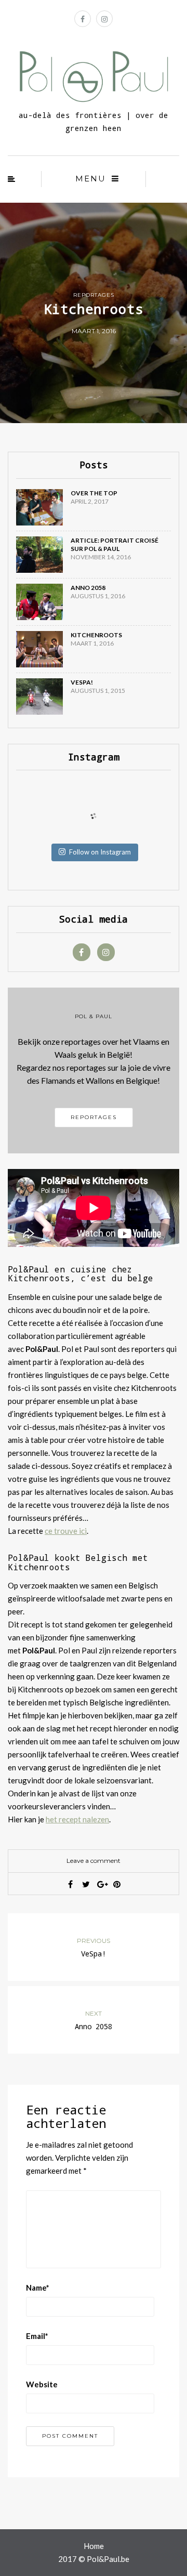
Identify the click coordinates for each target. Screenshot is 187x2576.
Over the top (94, 493)
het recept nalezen (77, 1819)
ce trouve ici (66, 1531)
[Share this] (70, 1884)
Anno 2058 (88, 588)
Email (37, 2336)
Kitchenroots (96, 635)
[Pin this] (117, 1884)
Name (38, 2288)
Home (94, 2546)
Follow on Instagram (100, 852)
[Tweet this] (86, 1884)
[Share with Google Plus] (101, 1884)
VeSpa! (82, 682)
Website (42, 2384)
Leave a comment (94, 1861)
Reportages (94, 295)
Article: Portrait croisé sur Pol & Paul (115, 544)
